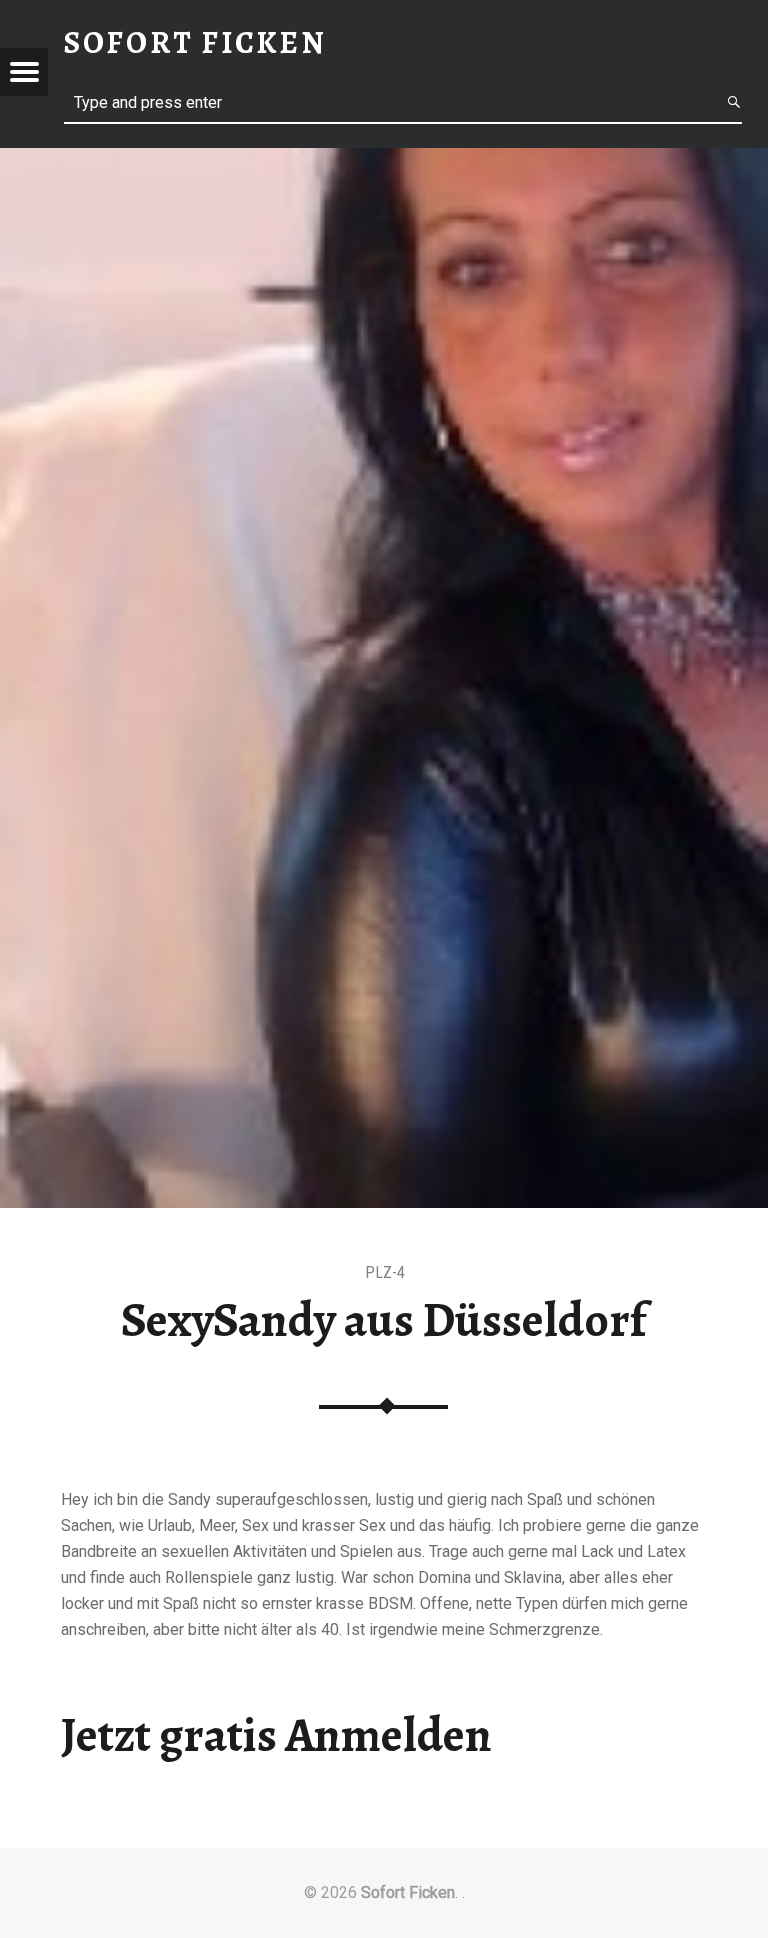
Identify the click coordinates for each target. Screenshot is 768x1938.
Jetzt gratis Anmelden (276, 1735)
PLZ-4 (385, 1272)
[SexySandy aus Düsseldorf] (384, 160)
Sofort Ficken (408, 1892)
